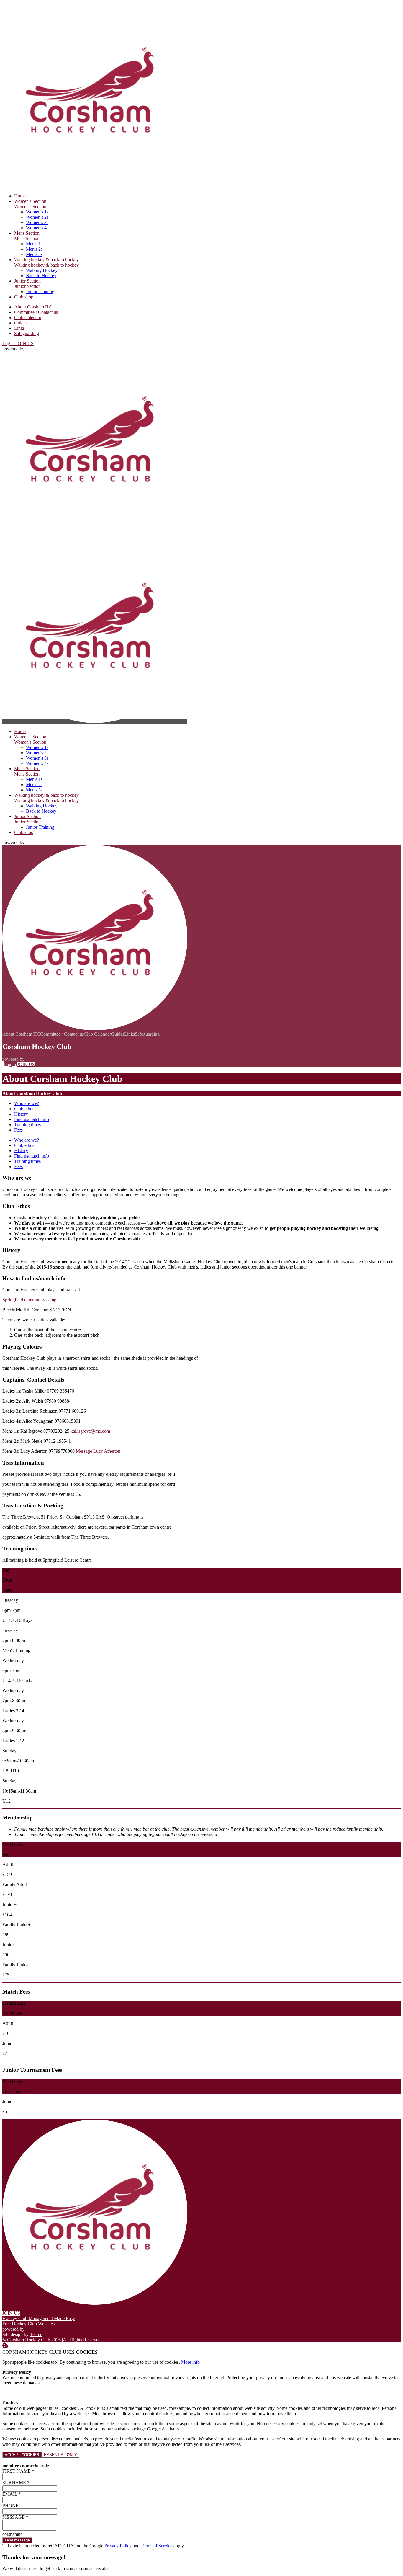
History (21, 1114)
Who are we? (27, 1103)
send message (17, 2540)
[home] (95, 721)
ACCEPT (22, 2455)
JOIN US (25, 343)
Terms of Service (157, 2546)
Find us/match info (32, 1119)
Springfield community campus (31, 1300)
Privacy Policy (118, 2546)
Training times (27, 1125)
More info (190, 2362)
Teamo (36, 2334)
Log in (9, 343)
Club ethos (24, 1109)
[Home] (95, 186)
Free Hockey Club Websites (28, 2324)
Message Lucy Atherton (98, 1451)
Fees (18, 1130)
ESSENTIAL (60, 2455)
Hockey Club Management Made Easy (39, 2318)
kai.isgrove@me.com (90, 1431)
